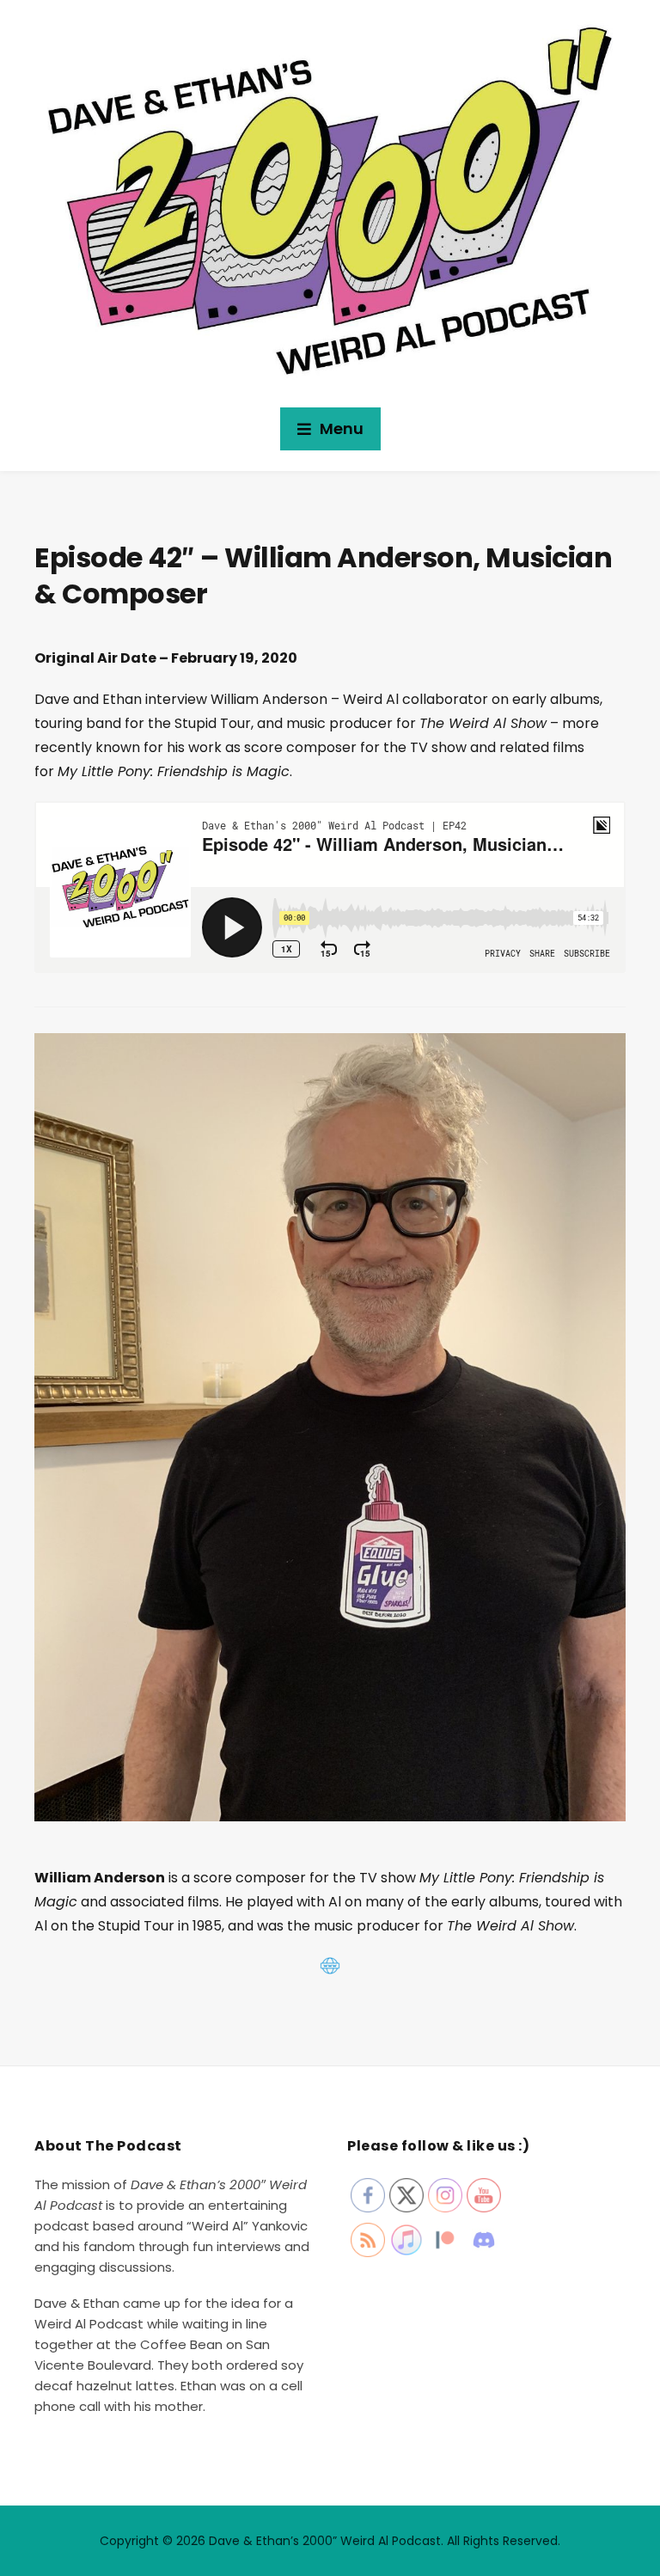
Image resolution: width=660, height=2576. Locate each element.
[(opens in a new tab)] (330, 1975)
